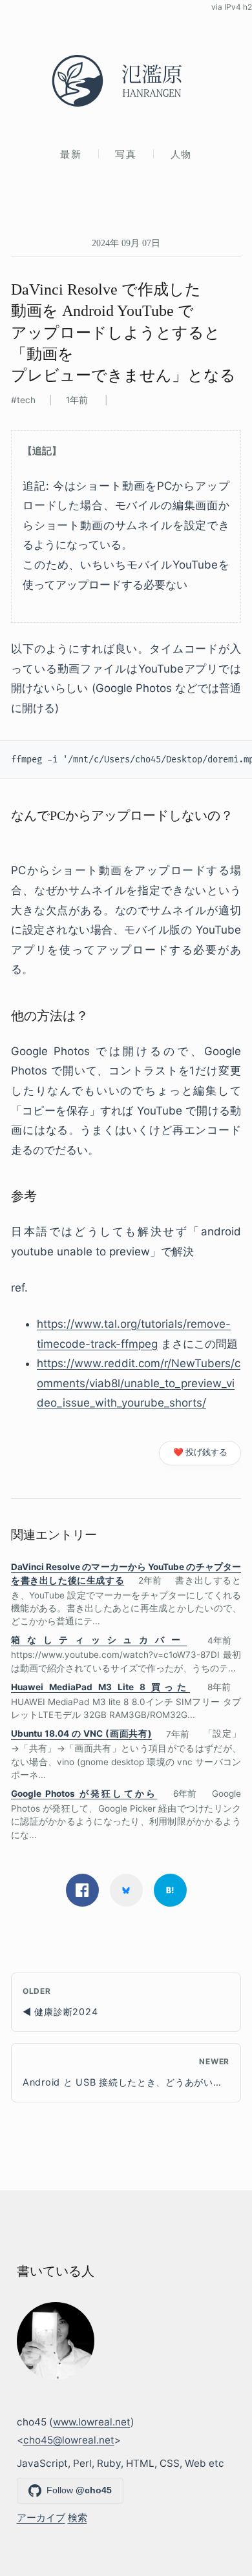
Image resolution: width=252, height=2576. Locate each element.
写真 (126, 154)
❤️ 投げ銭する (200, 1452)
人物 (181, 154)
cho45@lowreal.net (69, 2440)
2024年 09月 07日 (126, 243)
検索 (78, 2518)
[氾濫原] (126, 81)
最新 (71, 154)
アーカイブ (41, 2518)
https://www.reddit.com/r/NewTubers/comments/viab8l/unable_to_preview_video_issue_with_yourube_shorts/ (139, 1383)
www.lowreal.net (92, 2422)
